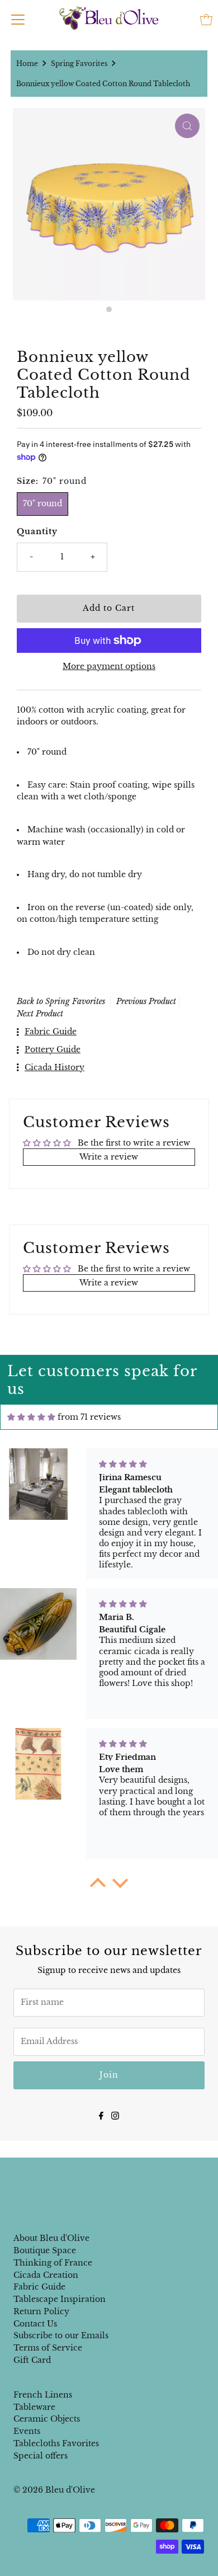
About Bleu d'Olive (51, 2238)
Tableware (34, 2407)
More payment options (109, 667)
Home (27, 63)
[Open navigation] (18, 20)
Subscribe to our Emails (61, 2336)
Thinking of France (53, 2263)
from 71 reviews (89, 1417)
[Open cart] (206, 20)
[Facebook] (101, 2115)
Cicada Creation (46, 2275)
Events (27, 2431)
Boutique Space (45, 2251)
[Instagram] (115, 2115)
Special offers (41, 2456)
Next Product (40, 1014)
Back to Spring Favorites (61, 1001)
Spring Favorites (79, 63)
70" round (42, 504)
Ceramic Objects (47, 2419)
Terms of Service (48, 2348)
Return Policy (41, 2312)
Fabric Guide (39, 2287)
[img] (31, 1417)
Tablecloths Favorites (56, 2444)
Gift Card (32, 2360)
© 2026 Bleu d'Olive (54, 2490)
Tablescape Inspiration (60, 2299)
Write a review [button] (109, 1157)
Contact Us (35, 2324)
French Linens (43, 2395)
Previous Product (146, 1001)
